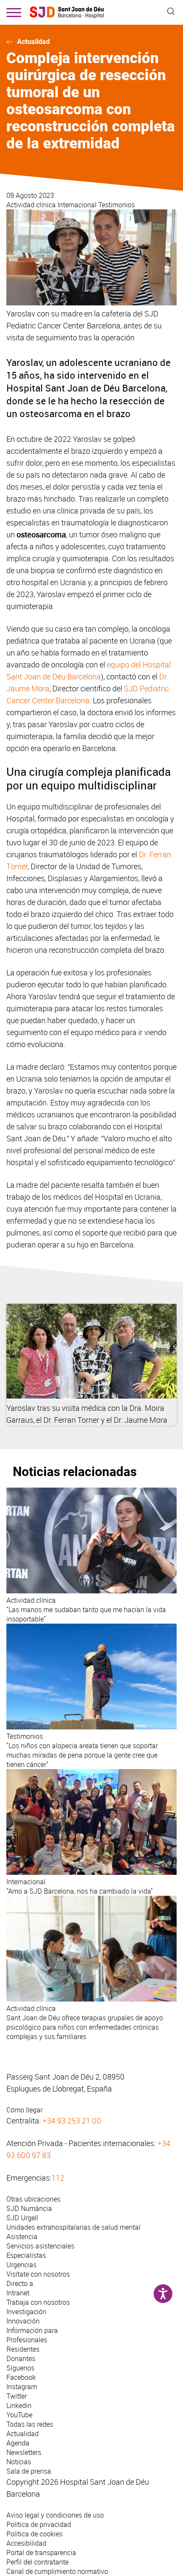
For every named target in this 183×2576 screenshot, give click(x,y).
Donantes (21, 2358)
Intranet (18, 2293)
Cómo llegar (24, 2110)
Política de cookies (34, 2534)
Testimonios (117, 205)
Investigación (26, 2312)
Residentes (23, 2349)
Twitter (17, 2396)
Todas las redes (30, 2424)
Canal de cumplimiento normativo (57, 2571)
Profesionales (27, 2340)
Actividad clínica (32, 205)
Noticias (19, 2462)
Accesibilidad (26, 2543)
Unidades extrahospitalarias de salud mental (73, 2227)
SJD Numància (29, 2208)
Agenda (18, 2443)
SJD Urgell (22, 2218)
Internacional (78, 205)
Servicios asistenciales (40, 2246)
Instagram (22, 2387)
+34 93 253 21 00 (72, 2121)
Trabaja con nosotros (38, 2302)
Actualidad (33, 42)
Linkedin (19, 2405)
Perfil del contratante (37, 2562)
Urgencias (21, 2265)
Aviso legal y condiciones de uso (55, 2515)
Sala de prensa (29, 2471)
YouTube (19, 2415)
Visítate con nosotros (38, 2274)
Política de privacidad (39, 2524)
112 (58, 2178)
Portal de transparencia (41, 2553)
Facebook (21, 2377)
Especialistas (26, 2255)
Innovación (23, 2321)
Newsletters (24, 2452)
